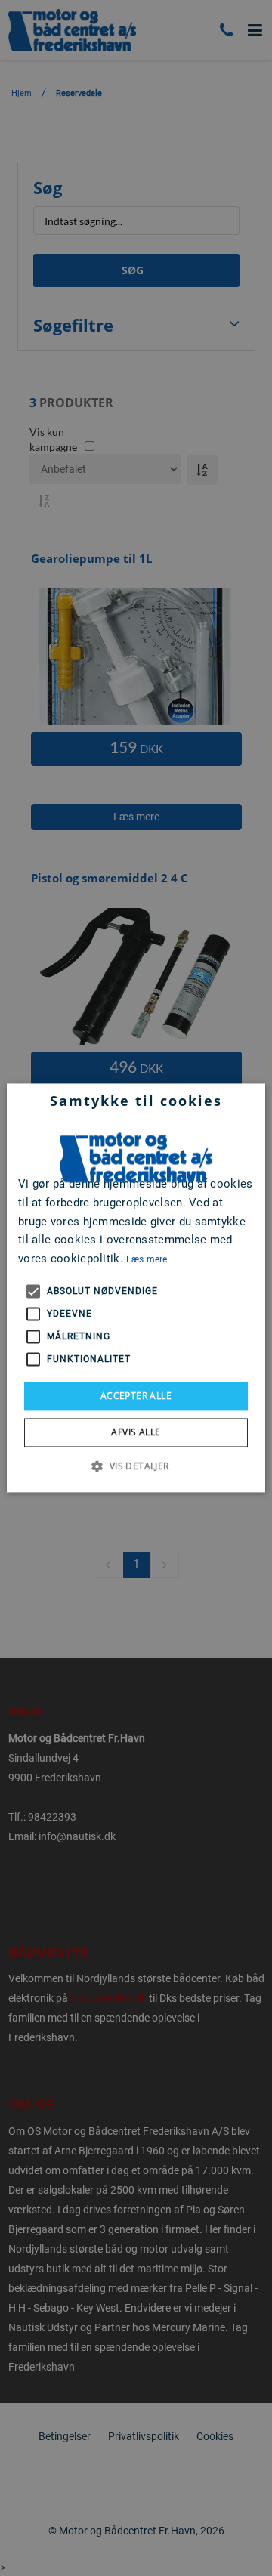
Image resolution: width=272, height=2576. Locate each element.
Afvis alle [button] (136, 1433)
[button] (136, 1466)
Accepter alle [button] (136, 1396)
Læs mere (147, 1259)
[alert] (136, 1288)
